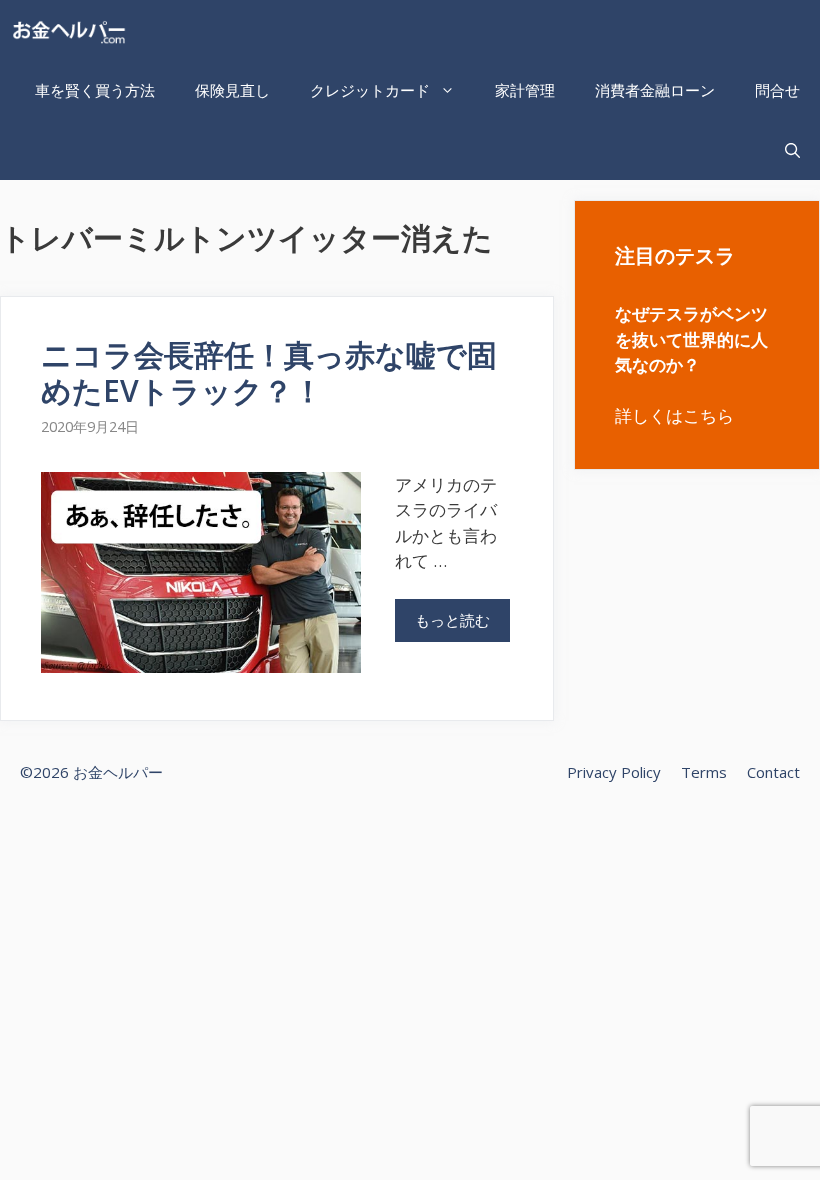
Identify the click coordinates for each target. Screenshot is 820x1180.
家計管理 (525, 90)
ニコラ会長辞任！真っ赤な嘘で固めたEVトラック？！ (269, 372)
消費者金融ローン (655, 90)
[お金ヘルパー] (73, 30)
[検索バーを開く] (792, 150)
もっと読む (452, 620)
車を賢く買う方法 (95, 90)
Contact (773, 772)
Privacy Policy (614, 772)
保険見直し (232, 90)
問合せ (777, 90)
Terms (704, 772)
